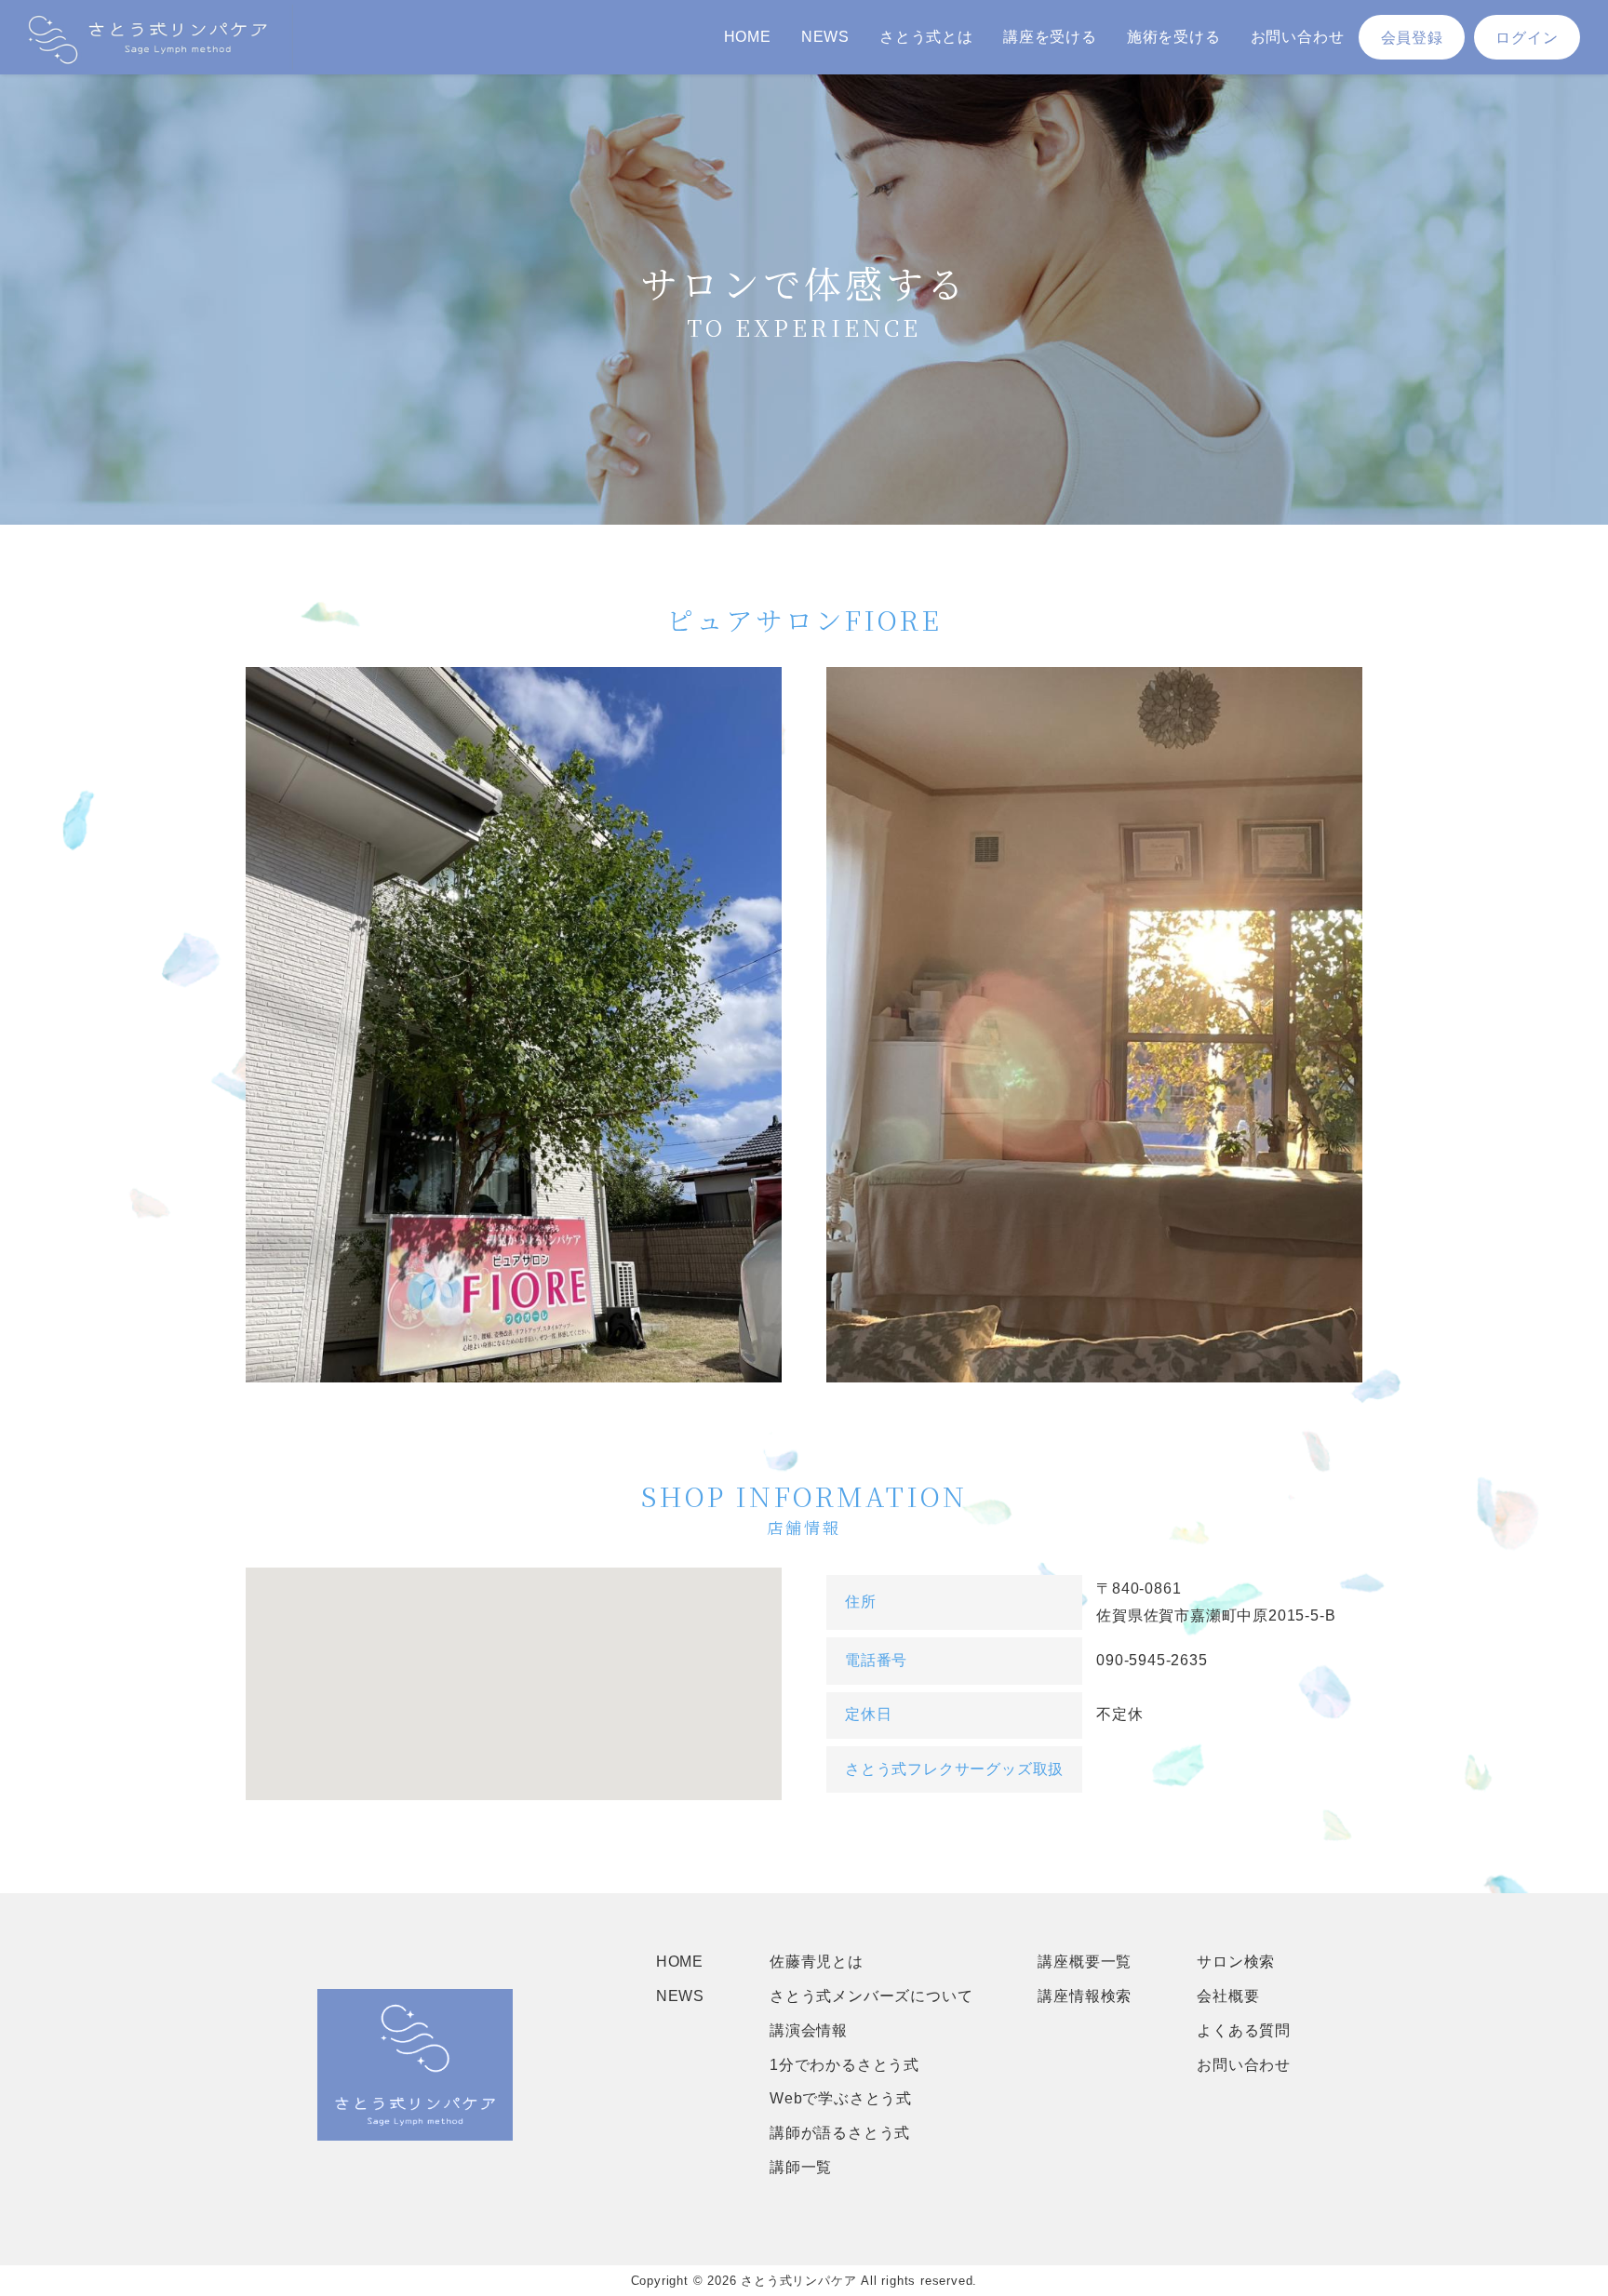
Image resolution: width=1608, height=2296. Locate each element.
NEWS (825, 37)
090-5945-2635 (1152, 1660)
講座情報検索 (1085, 1996)
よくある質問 (1244, 2030)
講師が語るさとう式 (840, 2133)
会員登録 (1412, 38)
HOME (748, 37)
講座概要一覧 (1085, 1962)
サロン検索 (1236, 1962)
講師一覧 (801, 2167)
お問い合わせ (1298, 37)
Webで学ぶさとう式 (841, 2098)
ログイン (1527, 38)
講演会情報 (809, 2030)
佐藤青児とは (817, 1962)
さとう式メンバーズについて (871, 1996)
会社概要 (1228, 1996)
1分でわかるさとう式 (844, 2065)
